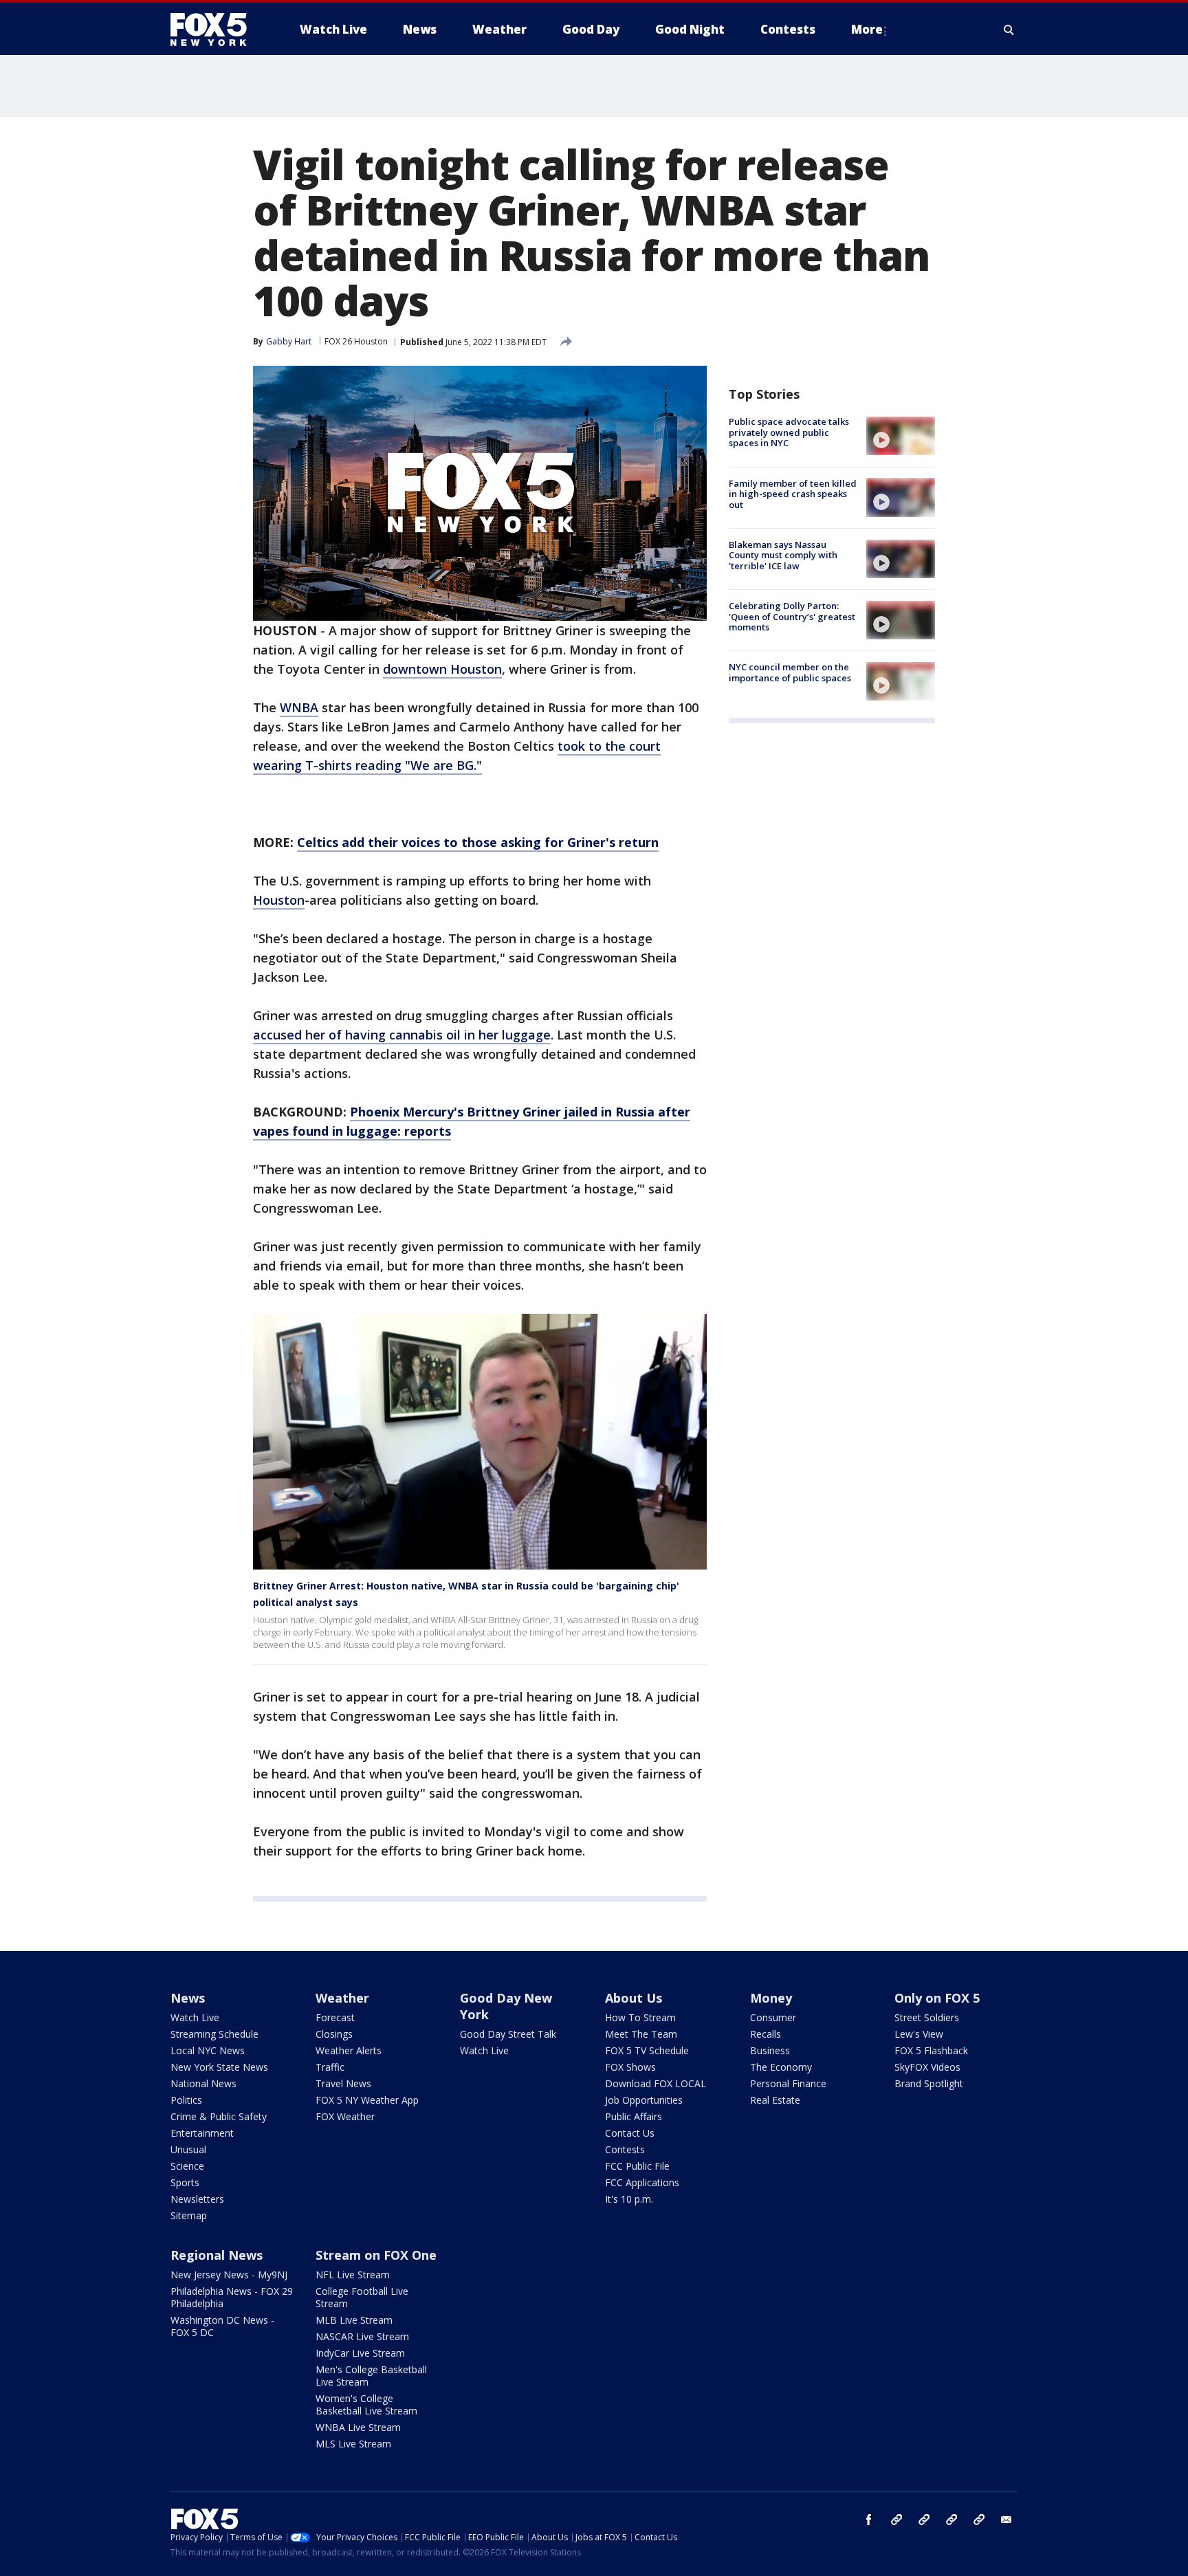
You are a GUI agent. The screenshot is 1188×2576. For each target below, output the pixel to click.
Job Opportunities (644, 2100)
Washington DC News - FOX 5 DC (222, 2326)
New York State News (219, 2067)
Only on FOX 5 (937, 1998)
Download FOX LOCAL (656, 2083)
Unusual (188, 2149)
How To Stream (640, 2017)
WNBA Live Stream (358, 2427)
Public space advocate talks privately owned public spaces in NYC (789, 432)
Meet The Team (641, 2034)
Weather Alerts (349, 2050)
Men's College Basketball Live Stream (371, 2376)
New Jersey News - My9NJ (229, 2275)
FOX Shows (630, 2067)
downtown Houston (442, 669)
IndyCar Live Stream (360, 2353)
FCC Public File (637, 2166)
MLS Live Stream (353, 2444)
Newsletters (197, 2199)
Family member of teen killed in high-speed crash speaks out (793, 493)
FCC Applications (642, 2182)
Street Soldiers (927, 2017)
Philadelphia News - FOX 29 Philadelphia (232, 2297)
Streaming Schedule (214, 2034)
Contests (625, 2149)
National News (203, 2083)
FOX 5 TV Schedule (647, 2050)
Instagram (896, 2520)
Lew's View (919, 2034)
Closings (334, 2034)
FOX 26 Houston (356, 341)
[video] (901, 436)
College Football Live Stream (362, 2297)
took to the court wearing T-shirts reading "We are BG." (457, 756)
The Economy (781, 2067)
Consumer (773, 2017)
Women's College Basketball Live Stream (366, 2404)
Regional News (217, 2255)
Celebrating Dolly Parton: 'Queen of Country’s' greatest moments (792, 616)
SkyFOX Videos (927, 2067)
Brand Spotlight (929, 2083)
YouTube (951, 2520)
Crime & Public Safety (219, 2116)
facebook (869, 2520)
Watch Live (195, 2017)
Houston (279, 900)
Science (187, 2166)
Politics (186, 2100)
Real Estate (775, 2100)
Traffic (330, 2067)
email (1006, 2520)
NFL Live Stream (353, 2275)
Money (771, 1998)
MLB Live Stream (354, 2320)
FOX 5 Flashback (931, 2050)
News (188, 1998)
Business (770, 2050)
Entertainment (202, 2133)
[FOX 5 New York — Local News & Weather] (216, 30)
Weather (342, 1998)
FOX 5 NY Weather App (367, 2100)
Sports (185, 2182)
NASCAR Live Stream (362, 2336)
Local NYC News (208, 2050)
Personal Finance (788, 2083)
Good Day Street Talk (508, 2034)
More (867, 29)
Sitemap (189, 2215)
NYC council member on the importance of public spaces (790, 672)
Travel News (343, 2083)
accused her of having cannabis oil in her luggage (402, 1035)
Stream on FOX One (376, 2255)
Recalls (766, 2034)
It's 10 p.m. (629, 2199)
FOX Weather (345, 2116)
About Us (634, 1998)
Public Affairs (634, 2116)
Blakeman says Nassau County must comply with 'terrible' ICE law (783, 555)
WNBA (299, 707)
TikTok (924, 2520)
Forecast (335, 2017)
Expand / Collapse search (1009, 30)
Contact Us (630, 2133)
